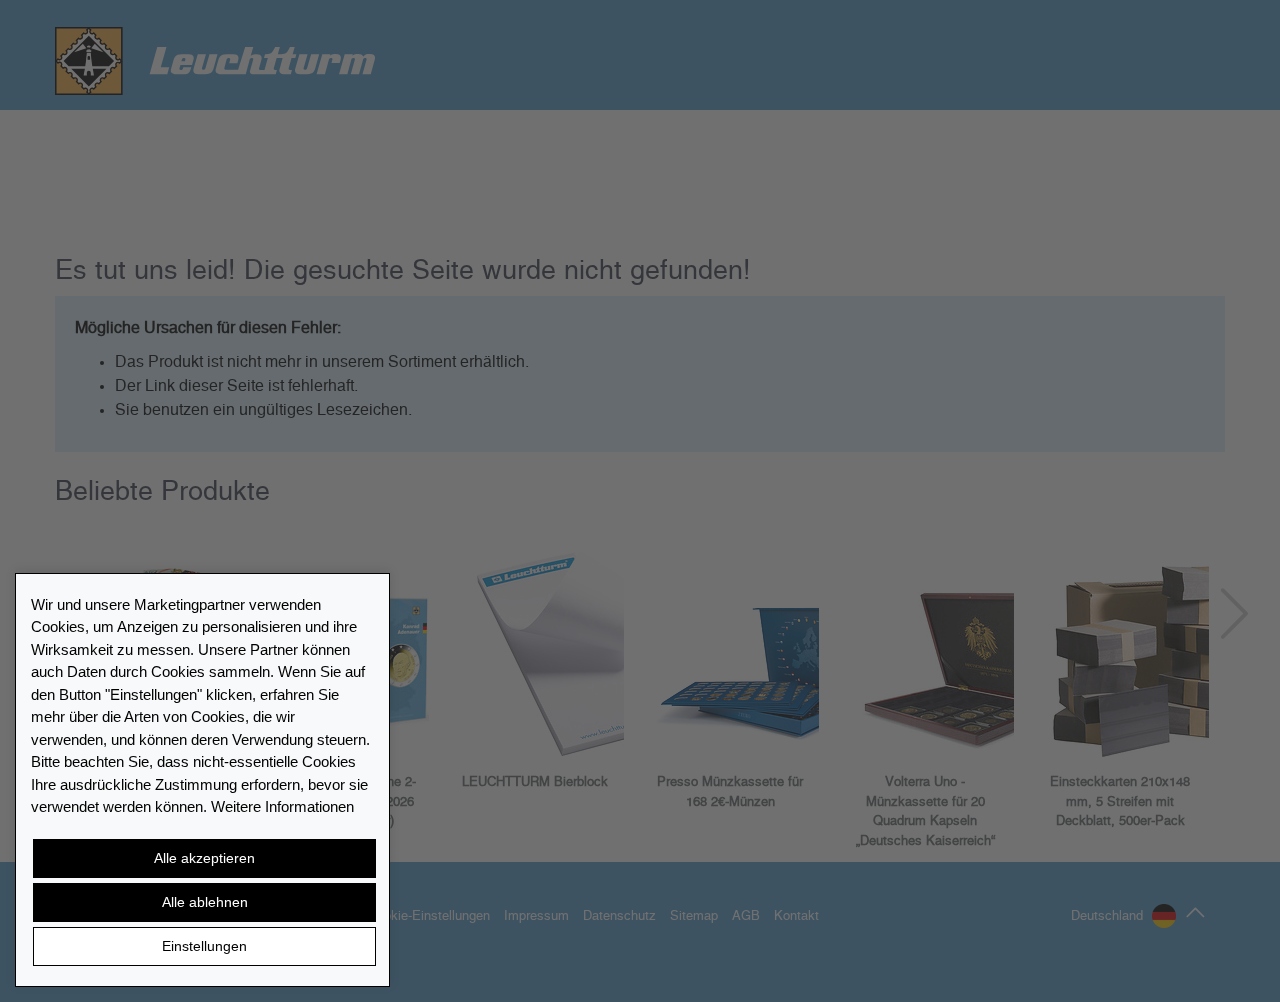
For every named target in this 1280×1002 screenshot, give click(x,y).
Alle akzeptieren (204, 858)
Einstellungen (204, 946)
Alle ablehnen (205, 902)
